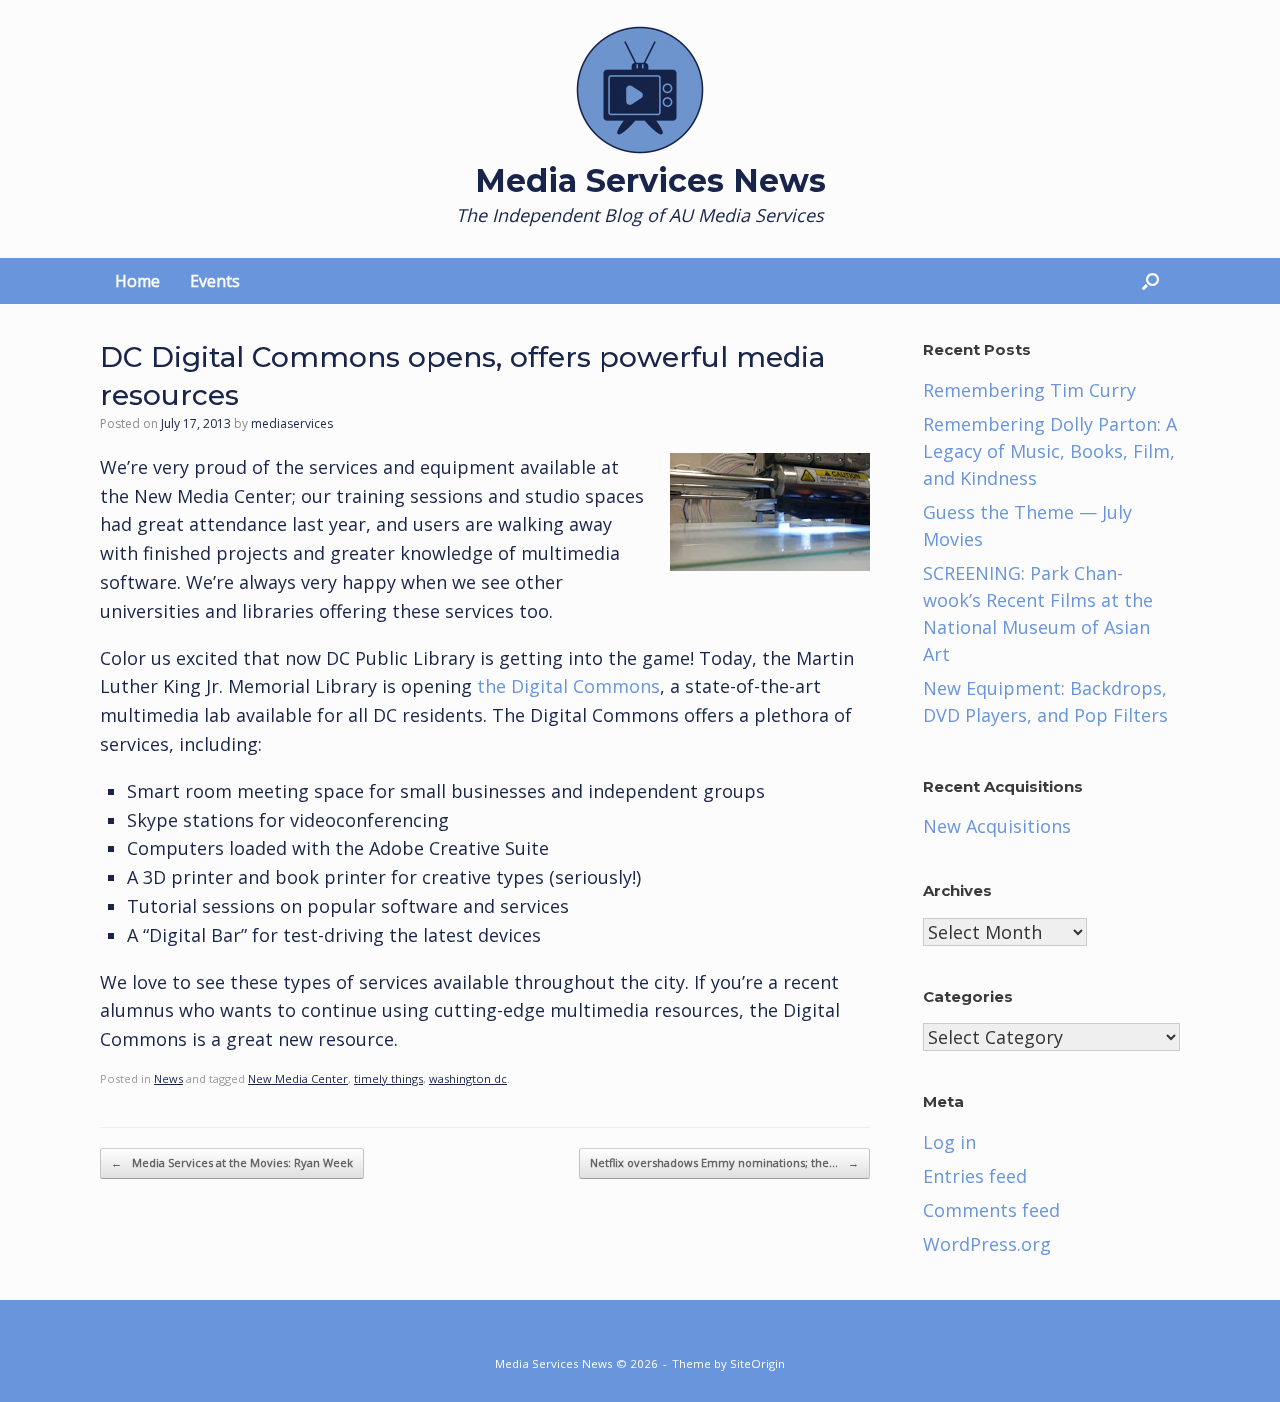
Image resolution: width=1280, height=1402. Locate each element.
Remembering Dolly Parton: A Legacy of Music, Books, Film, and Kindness (1050, 451)
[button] (1150, 281)
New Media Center (298, 1078)
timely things (388, 1078)
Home (137, 281)
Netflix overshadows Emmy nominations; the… (724, 1162)
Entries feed (975, 1176)
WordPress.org (987, 1244)
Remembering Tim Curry (1029, 390)
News (168, 1078)
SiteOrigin (757, 1363)
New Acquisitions (997, 826)
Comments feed (991, 1210)
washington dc (468, 1078)
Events (215, 281)
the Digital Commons (568, 686)
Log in (949, 1142)
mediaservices (292, 423)
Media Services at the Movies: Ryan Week (232, 1162)
